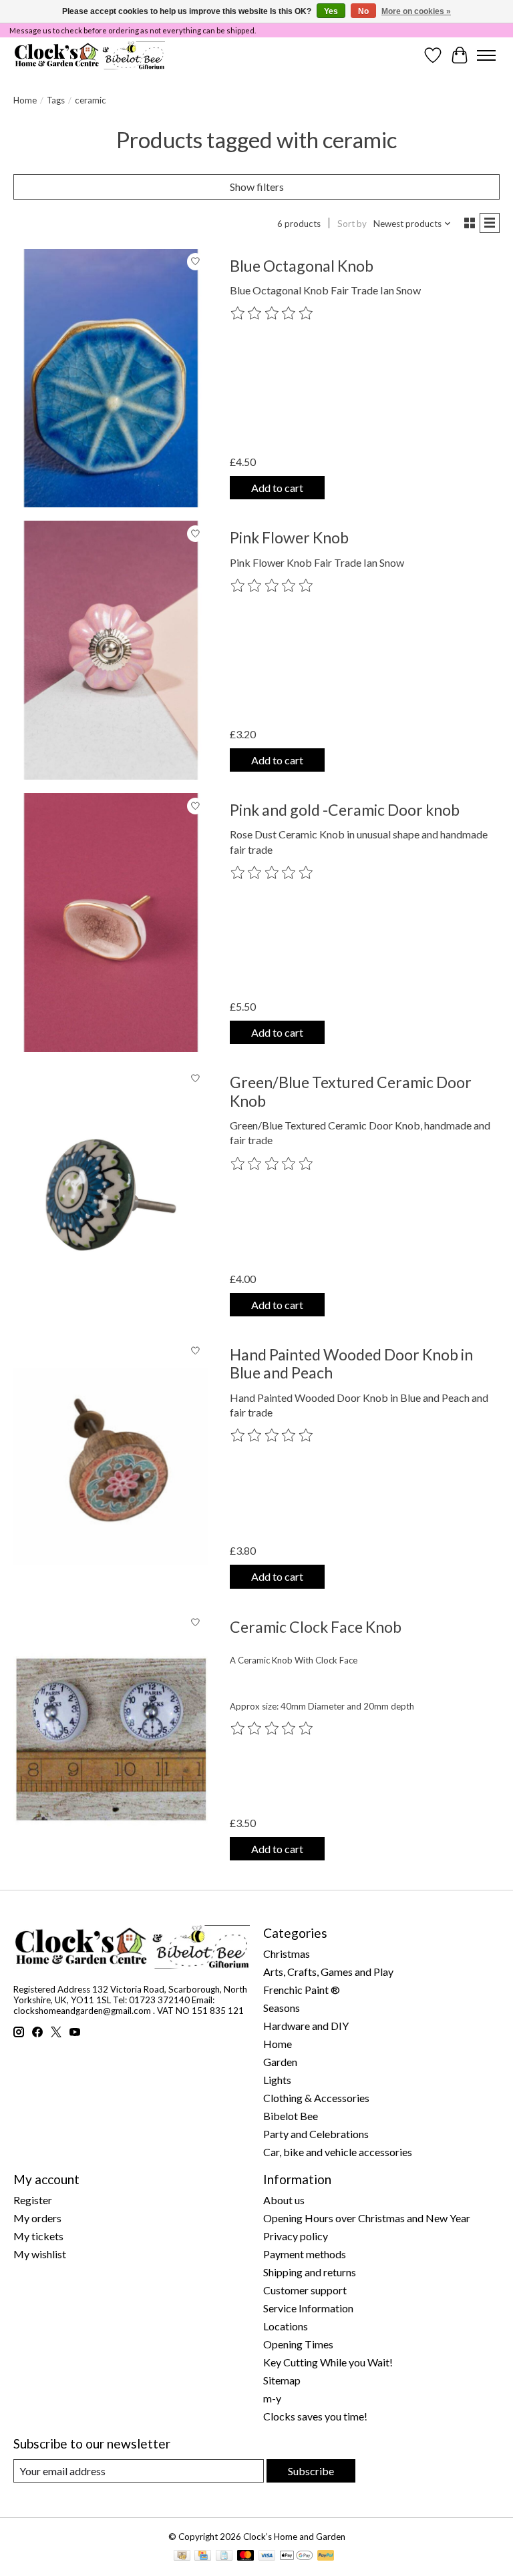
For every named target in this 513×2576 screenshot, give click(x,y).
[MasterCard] (246, 2556)
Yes (331, 11)
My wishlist (40, 2254)
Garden (280, 2062)
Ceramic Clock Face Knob (316, 1627)
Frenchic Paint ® (302, 1990)
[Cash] (182, 2556)
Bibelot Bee (291, 2116)
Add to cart (277, 488)
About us (284, 2200)
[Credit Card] (203, 2556)
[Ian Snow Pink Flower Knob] (111, 650)
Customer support (305, 2290)
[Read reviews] (273, 314)
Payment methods (305, 2254)
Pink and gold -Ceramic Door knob (345, 810)
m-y (272, 2398)
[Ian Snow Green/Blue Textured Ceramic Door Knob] (111, 1195)
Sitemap (282, 2380)
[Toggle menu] (486, 55)
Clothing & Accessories (316, 2098)
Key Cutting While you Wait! (328, 2362)
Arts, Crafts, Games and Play (328, 1972)
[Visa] (267, 2556)
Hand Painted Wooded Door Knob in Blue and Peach (351, 1364)
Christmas (287, 1954)
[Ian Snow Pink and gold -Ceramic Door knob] (111, 923)
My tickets (38, 2236)
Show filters (257, 187)
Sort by (352, 224)
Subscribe (311, 2471)
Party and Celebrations (316, 2134)
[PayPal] (326, 2556)
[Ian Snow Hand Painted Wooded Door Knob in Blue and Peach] (111, 1467)
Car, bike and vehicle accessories (338, 2152)
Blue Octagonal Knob (302, 266)
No (363, 11)
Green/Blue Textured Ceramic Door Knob (351, 1091)
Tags (56, 100)
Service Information (308, 2308)
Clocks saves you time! (315, 2416)
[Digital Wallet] (296, 2556)
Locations (286, 2326)
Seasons (282, 2008)
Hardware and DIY (306, 2026)
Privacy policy (296, 2236)
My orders (37, 2218)
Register (33, 2200)
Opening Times (298, 2344)
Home (25, 100)
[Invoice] (224, 2556)
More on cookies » (416, 11)
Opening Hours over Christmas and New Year (367, 2218)
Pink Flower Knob (289, 537)
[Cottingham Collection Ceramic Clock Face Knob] (111, 1740)
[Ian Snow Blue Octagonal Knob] (111, 378)
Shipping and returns (310, 2272)
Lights (277, 2080)
